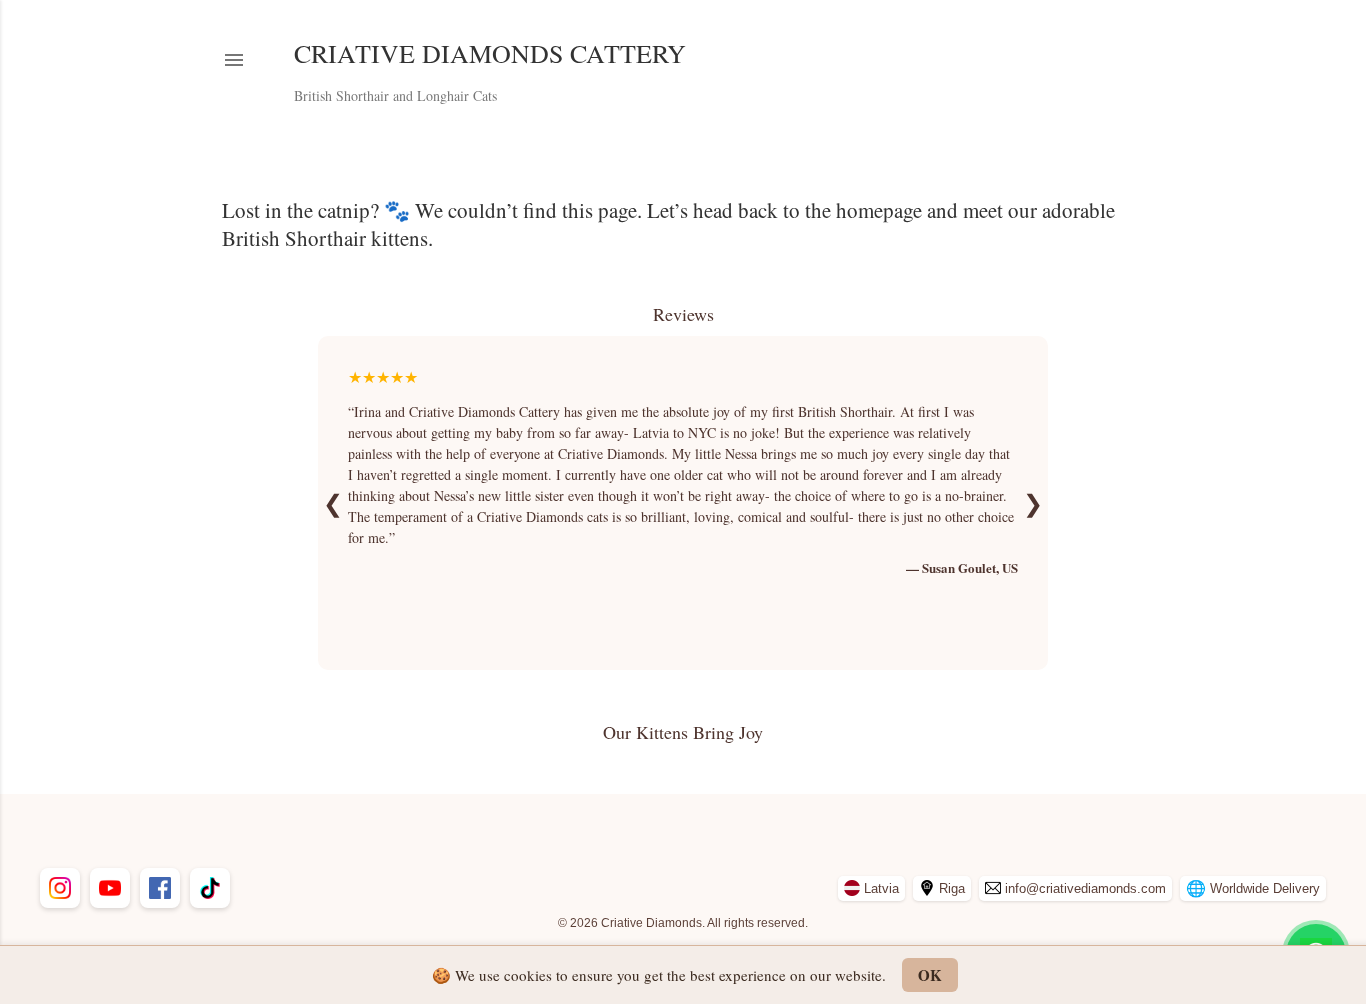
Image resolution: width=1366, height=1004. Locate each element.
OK (930, 975)
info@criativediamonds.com (1085, 888)
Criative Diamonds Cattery (490, 53)
